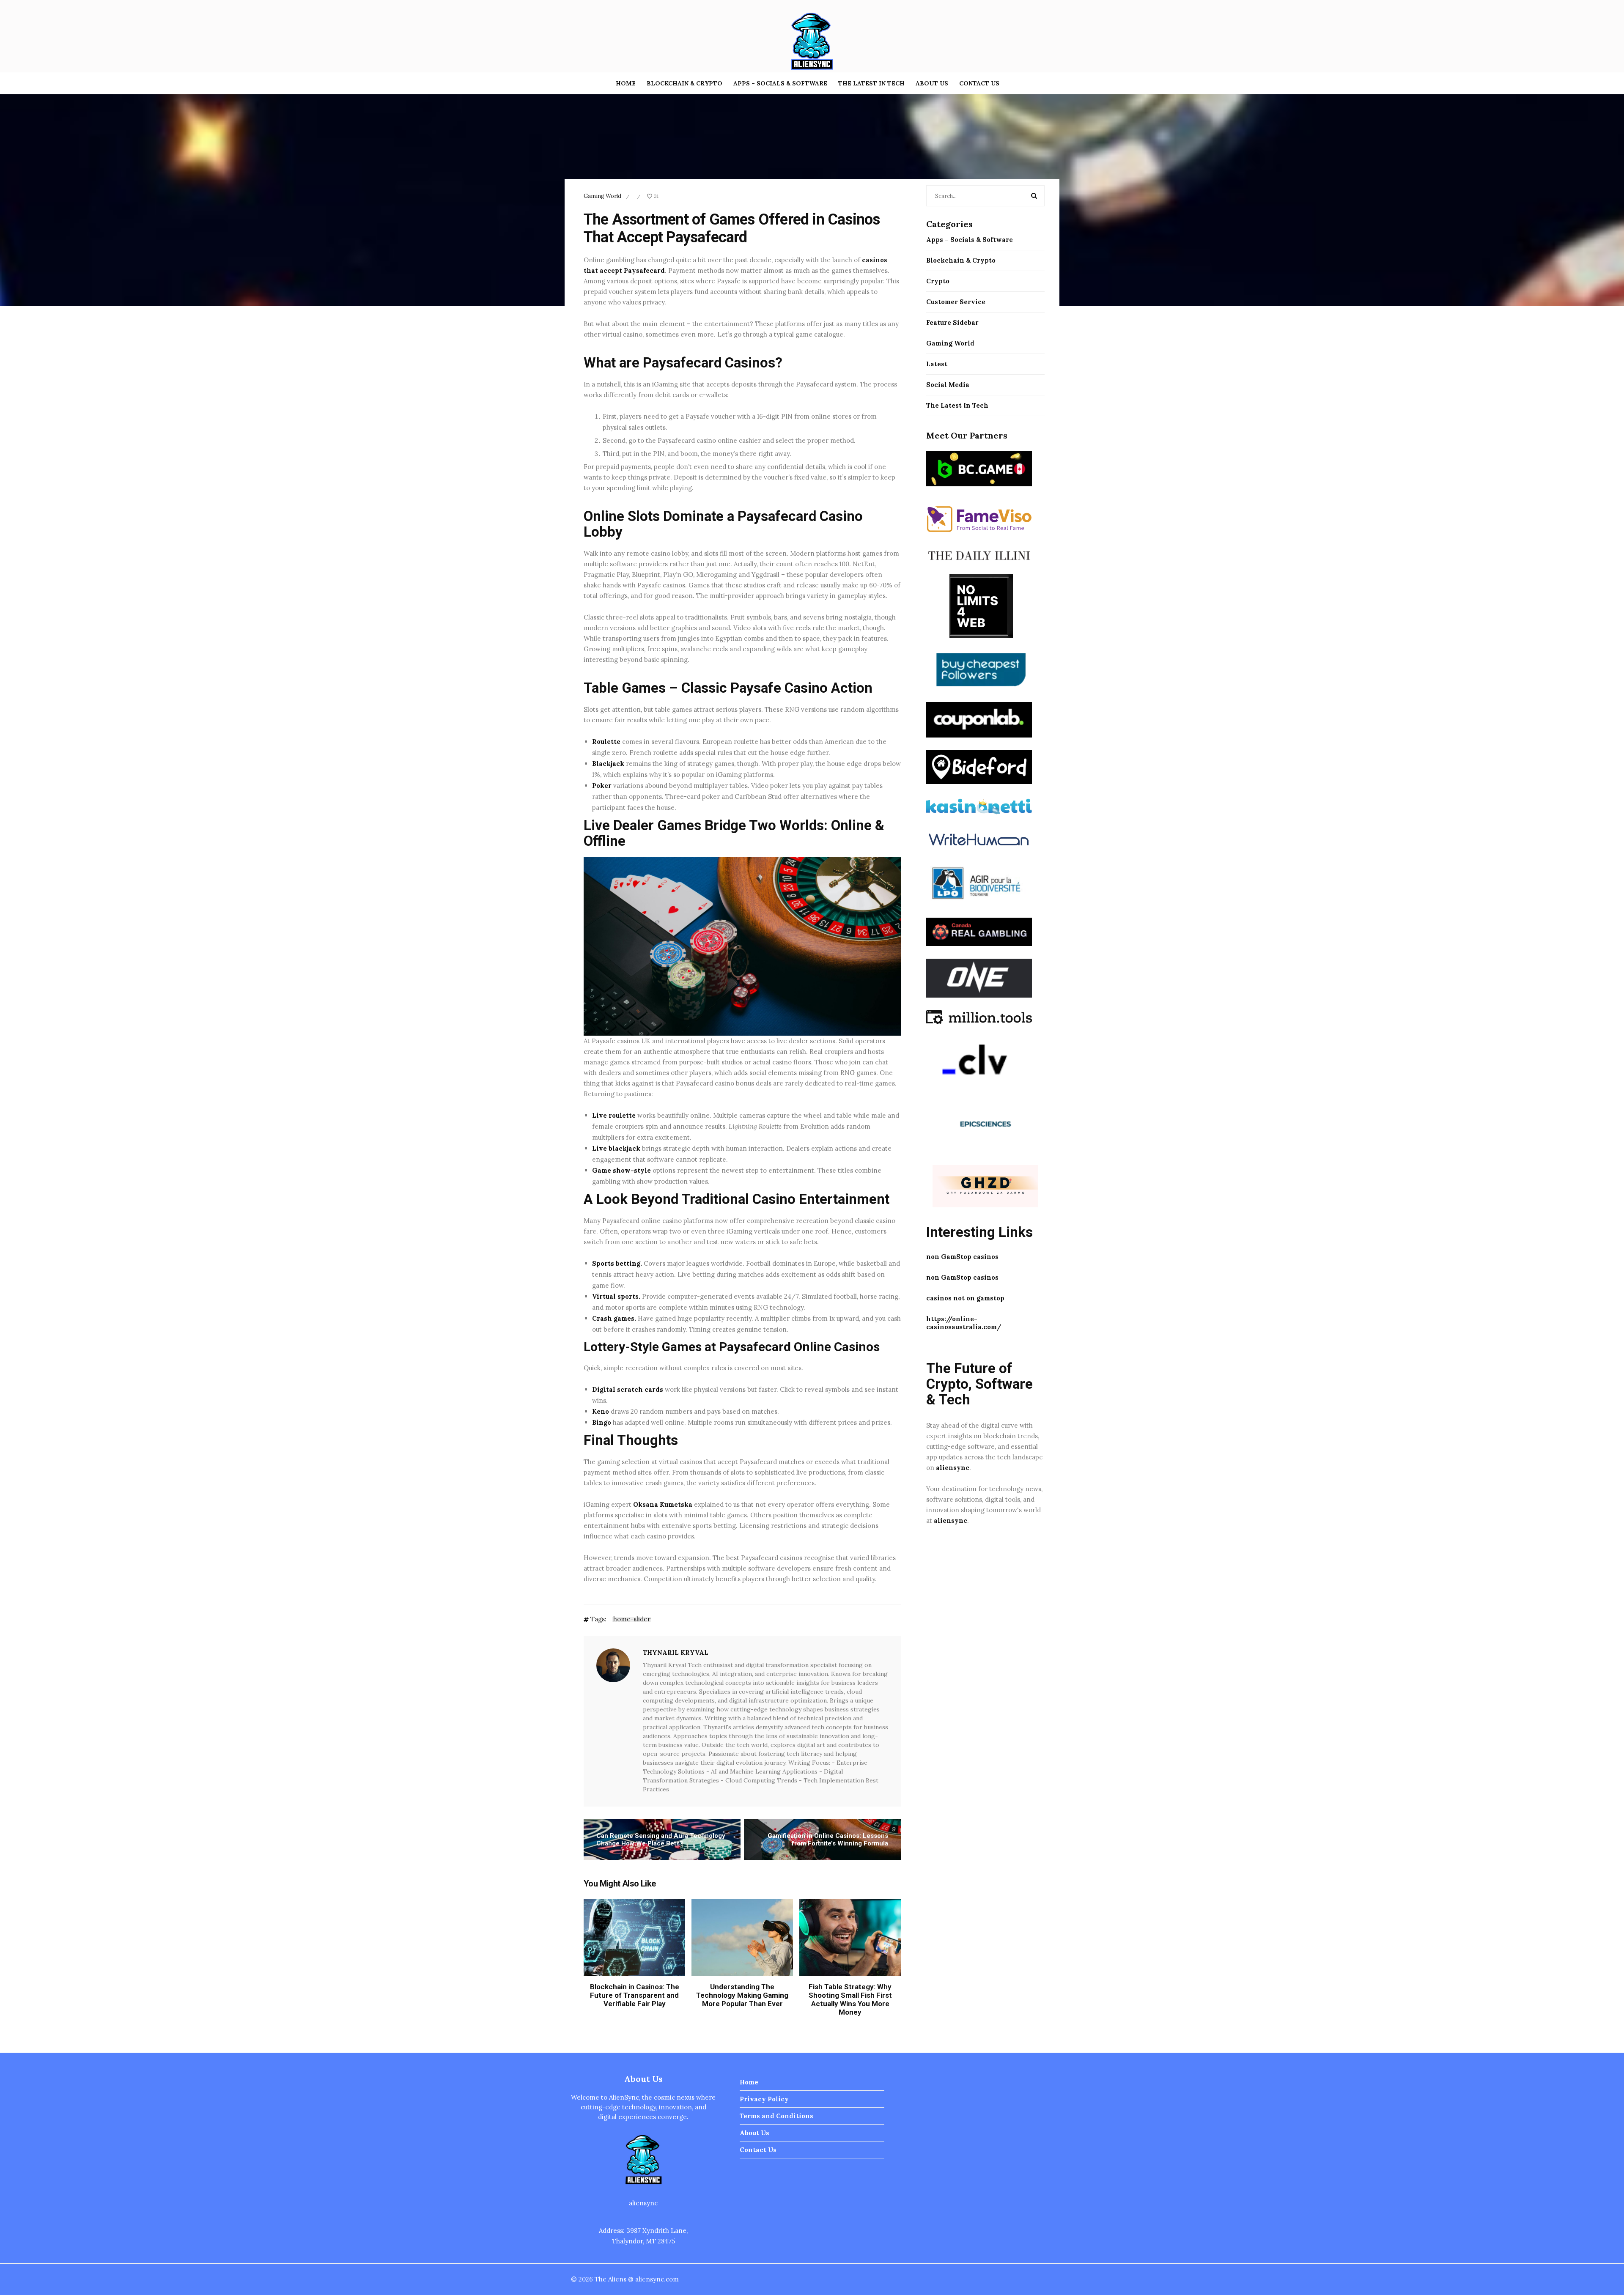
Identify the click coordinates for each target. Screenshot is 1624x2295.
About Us (932, 83)
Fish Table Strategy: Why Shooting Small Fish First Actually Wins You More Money (850, 1999)
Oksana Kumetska (663, 1504)
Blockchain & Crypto (684, 83)
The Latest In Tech (871, 83)
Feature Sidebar (952, 322)
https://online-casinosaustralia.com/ (964, 1323)
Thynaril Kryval (676, 1652)
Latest (937, 364)
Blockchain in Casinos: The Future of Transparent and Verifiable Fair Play (635, 1995)
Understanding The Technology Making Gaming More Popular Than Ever (742, 1995)
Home (626, 83)
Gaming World (602, 196)
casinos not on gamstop (965, 1298)
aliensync (953, 1468)
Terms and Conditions (776, 2116)
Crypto (938, 281)
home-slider (632, 1620)
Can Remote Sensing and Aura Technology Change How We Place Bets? (661, 1840)
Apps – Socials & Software (780, 83)
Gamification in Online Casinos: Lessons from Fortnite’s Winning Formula (828, 1840)
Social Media (948, 385)
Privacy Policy (764, 2099)
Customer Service (956, 302)
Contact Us (979, 83)
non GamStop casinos (962, 1257)
